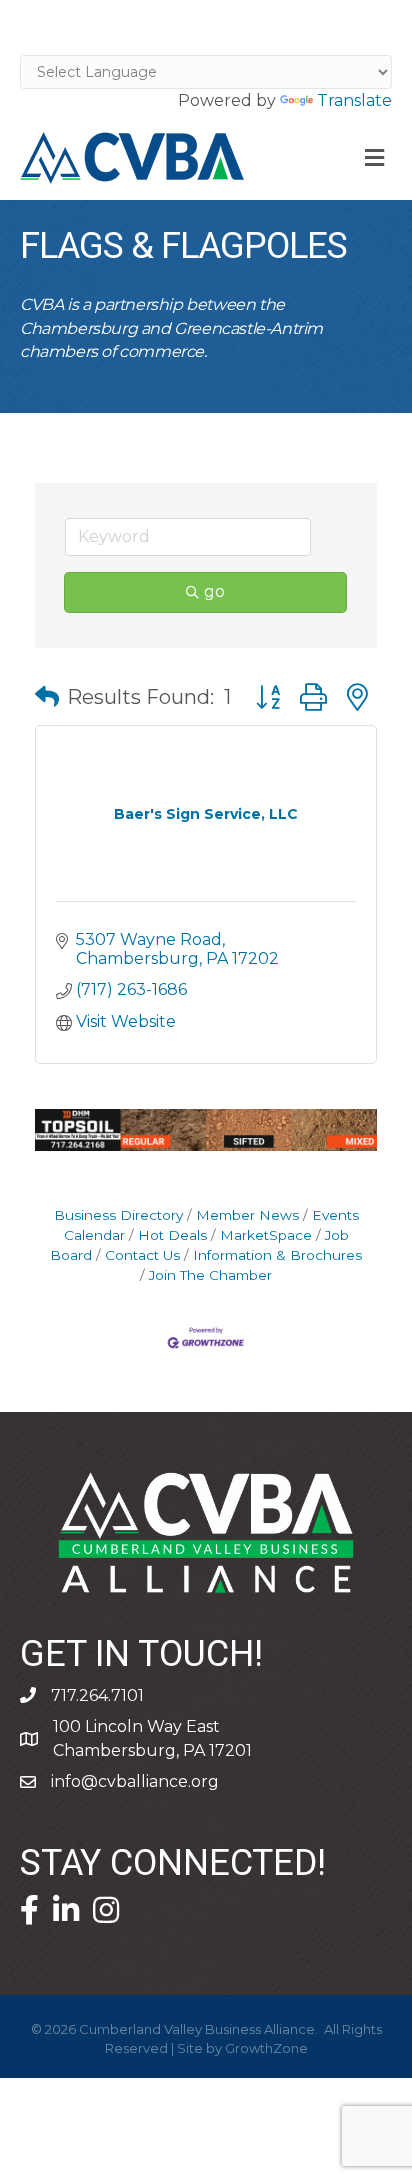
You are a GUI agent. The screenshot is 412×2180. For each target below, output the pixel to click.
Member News (247, 1215)
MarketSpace (266, 1235)
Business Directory (118, 1215)
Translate (354, 100)
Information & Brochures (277, 1255)
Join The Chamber (210, 1275)
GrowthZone (266, 2048)
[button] (47, 697)
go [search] (214, 591)
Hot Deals (172, 1235)
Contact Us (142, 1255)
